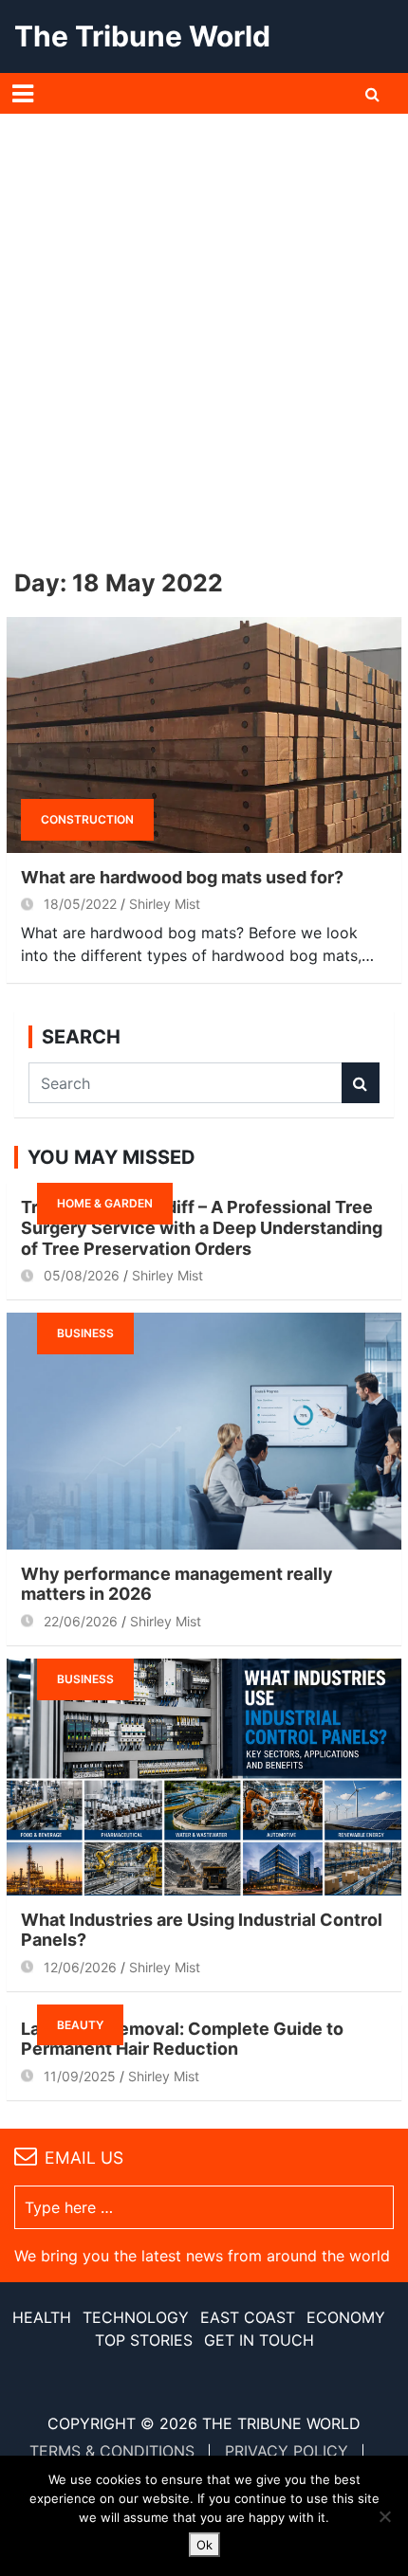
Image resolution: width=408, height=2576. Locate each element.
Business (85, 1333)
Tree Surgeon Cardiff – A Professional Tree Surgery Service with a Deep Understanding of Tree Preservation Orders (202, 1227)
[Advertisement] (204, 327)
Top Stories (144, 2340)
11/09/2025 (80, 2076)
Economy (346, 2317)
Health (42, 2317)
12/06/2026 (80, 1967)
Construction (87, 819)
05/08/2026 (82, 1275)
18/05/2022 (80, 904)
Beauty (80, 2025)
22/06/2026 (81, 1621)
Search (361, 1083)
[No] (384, 2516)
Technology (136, 2317)
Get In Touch (259, 2340)
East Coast (248, 2317)
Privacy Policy (287, 2451)
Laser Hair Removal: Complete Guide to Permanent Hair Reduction (182, 2039)
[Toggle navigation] (23, 94)
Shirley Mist (165, 904)
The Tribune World (142, 36)
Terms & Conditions (112, 2451)
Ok (204, 2545)
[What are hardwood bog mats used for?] (204, 734)
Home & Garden (105, 1203)
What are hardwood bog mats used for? (182, 877)
